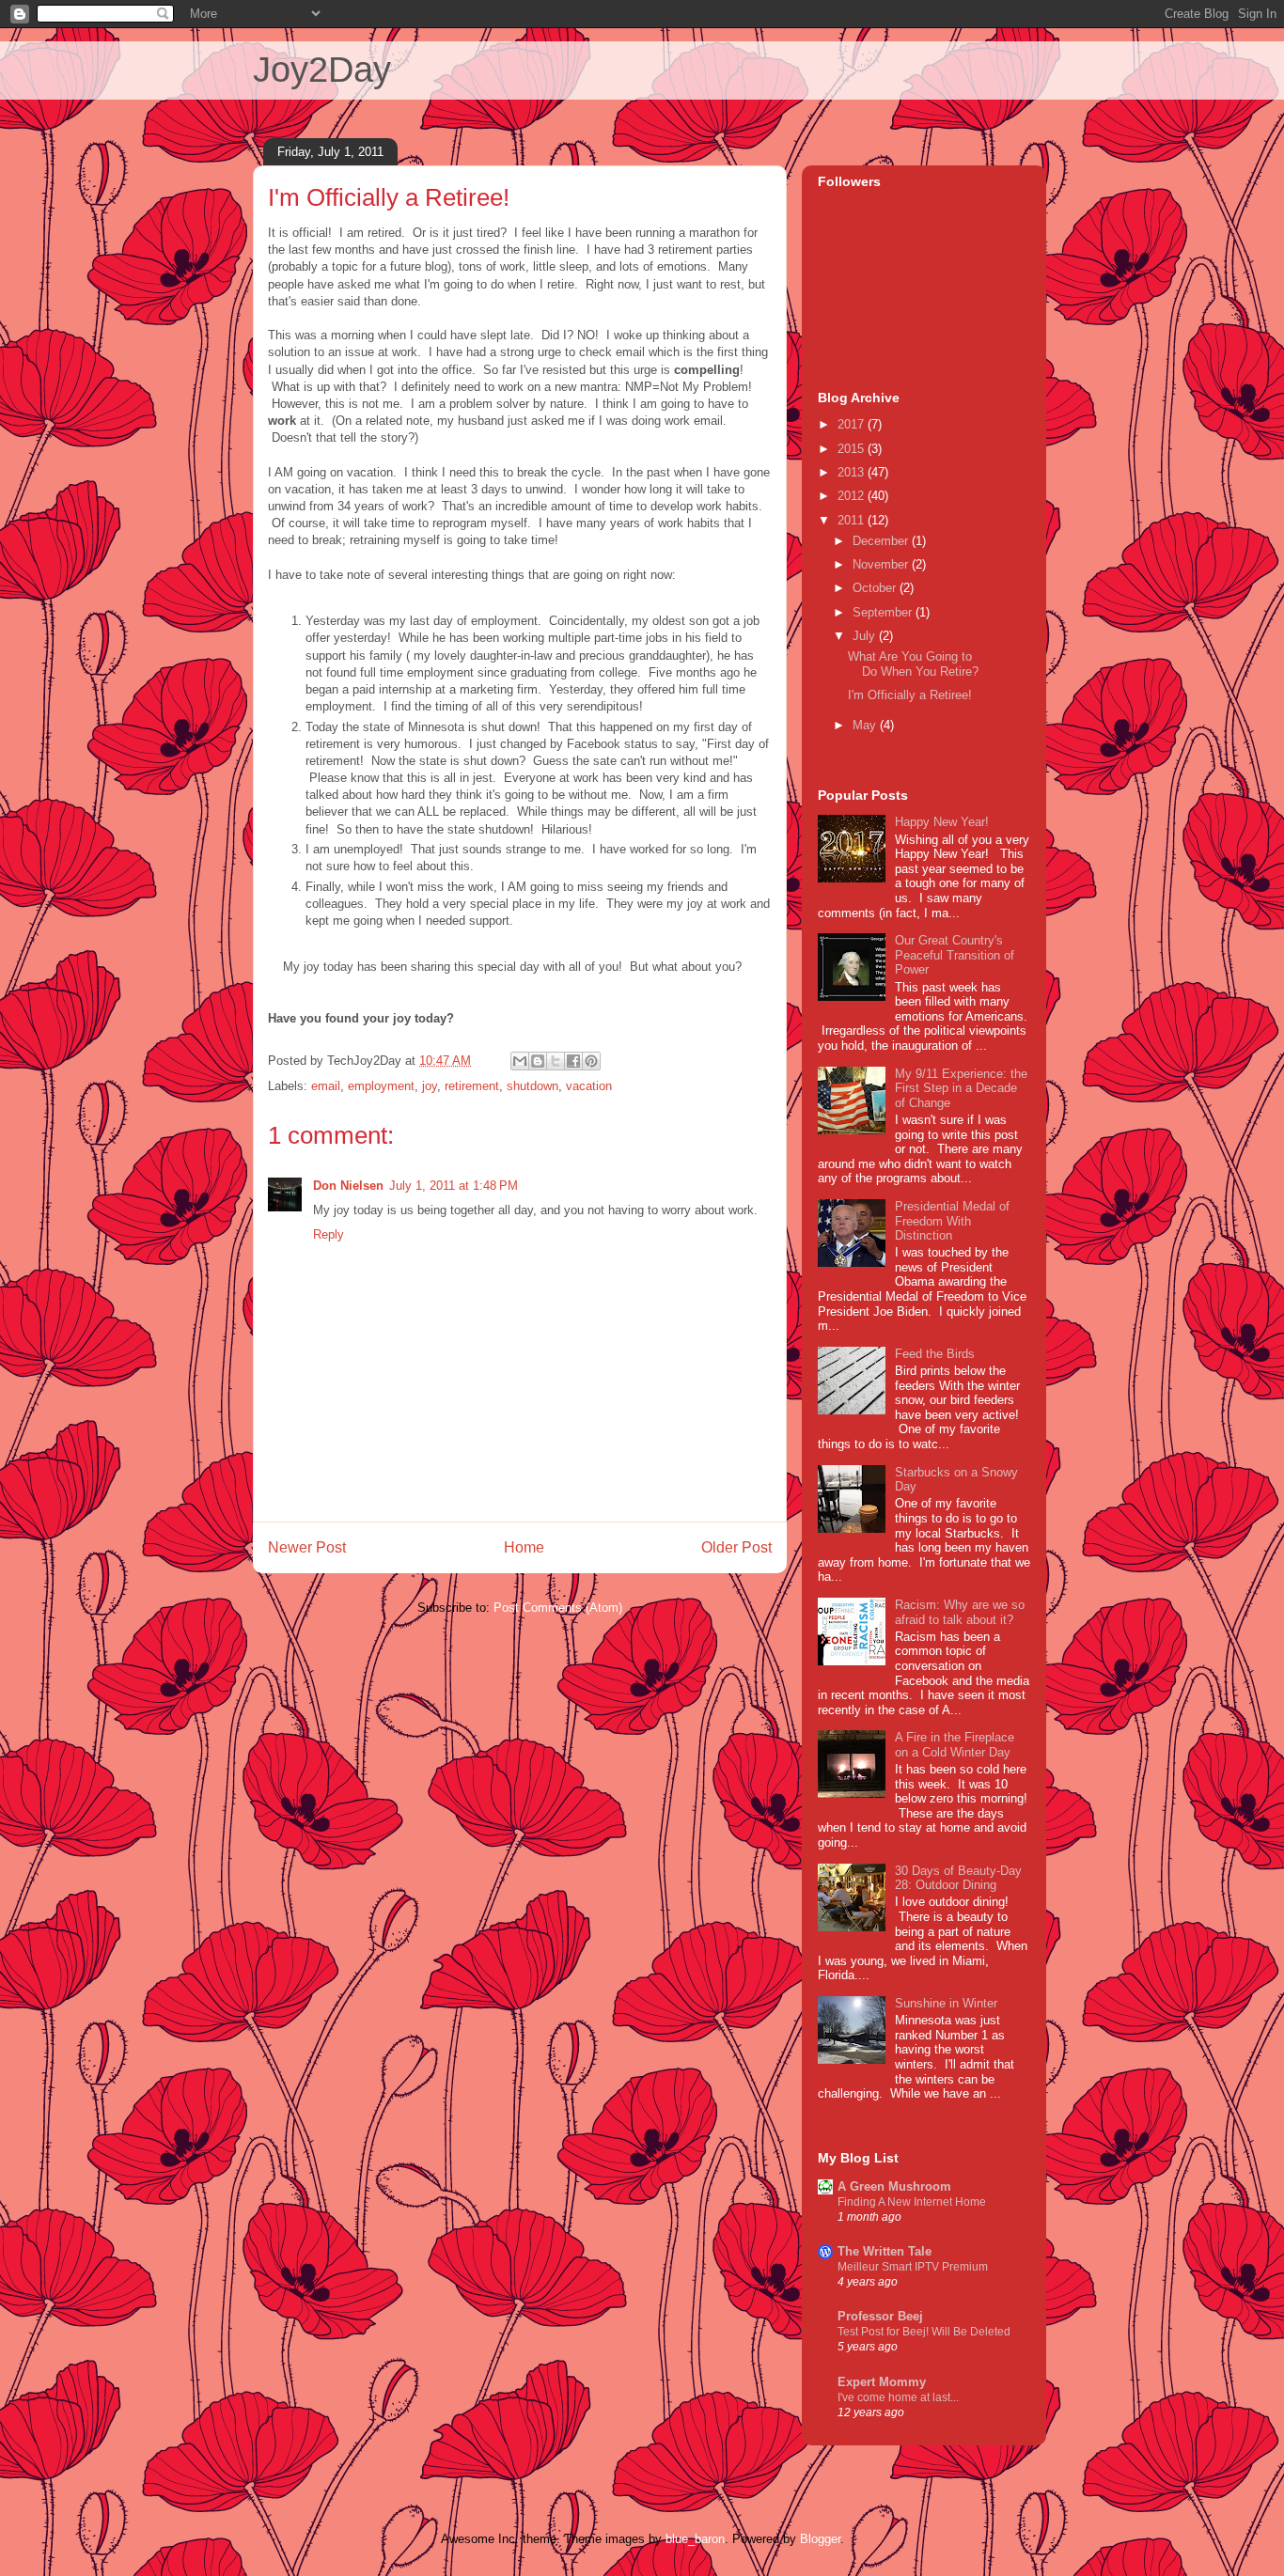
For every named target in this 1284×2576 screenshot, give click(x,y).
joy (430, 1086)
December (882, 541)
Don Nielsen (348, 1186)
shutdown (532, 1086)
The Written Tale (885, 2251)
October (876, 588)
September (884, 612)
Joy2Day (322, 70)
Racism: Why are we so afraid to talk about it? (960, 1612)
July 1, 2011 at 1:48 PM (454, 1186)
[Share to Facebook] (573, 1061)
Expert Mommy (882, 2382)
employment (381, 1086)
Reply (329, 1234)
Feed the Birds (935, 1354)
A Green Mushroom (894, 2186)
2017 (853, 424)
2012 (853, 496)
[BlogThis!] (538, 1061)
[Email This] (520, 1061)
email (326, 1086)
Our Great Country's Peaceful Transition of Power (955, 955)
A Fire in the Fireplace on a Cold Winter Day (955, 1745)
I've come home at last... (898, 2397)
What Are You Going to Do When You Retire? (913, 664)
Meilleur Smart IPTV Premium (913, 2267)
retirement (472, 1086)
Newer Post (307, 1547)
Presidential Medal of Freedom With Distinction (952, 1221)
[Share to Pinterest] (591, 1061)
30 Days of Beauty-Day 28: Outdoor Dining (958, 1878)
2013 (853, 472)
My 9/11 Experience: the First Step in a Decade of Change (961, 1088)
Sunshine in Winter (946, 2003)
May (866, 725)
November (882, 564)
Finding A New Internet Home (912, 2202)
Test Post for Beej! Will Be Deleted (924, 2332)
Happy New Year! (942, 822)
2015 (853, 449)
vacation (589, 1086)
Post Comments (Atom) (558, 1608)
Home (524, 1547)
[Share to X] (556, 1061)
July (866, 636)
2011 (853, 520)
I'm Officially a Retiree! (910, 695)
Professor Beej (880, 2316)
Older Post (736, 1547)
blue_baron (695, 2539)
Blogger (820, 2539)
